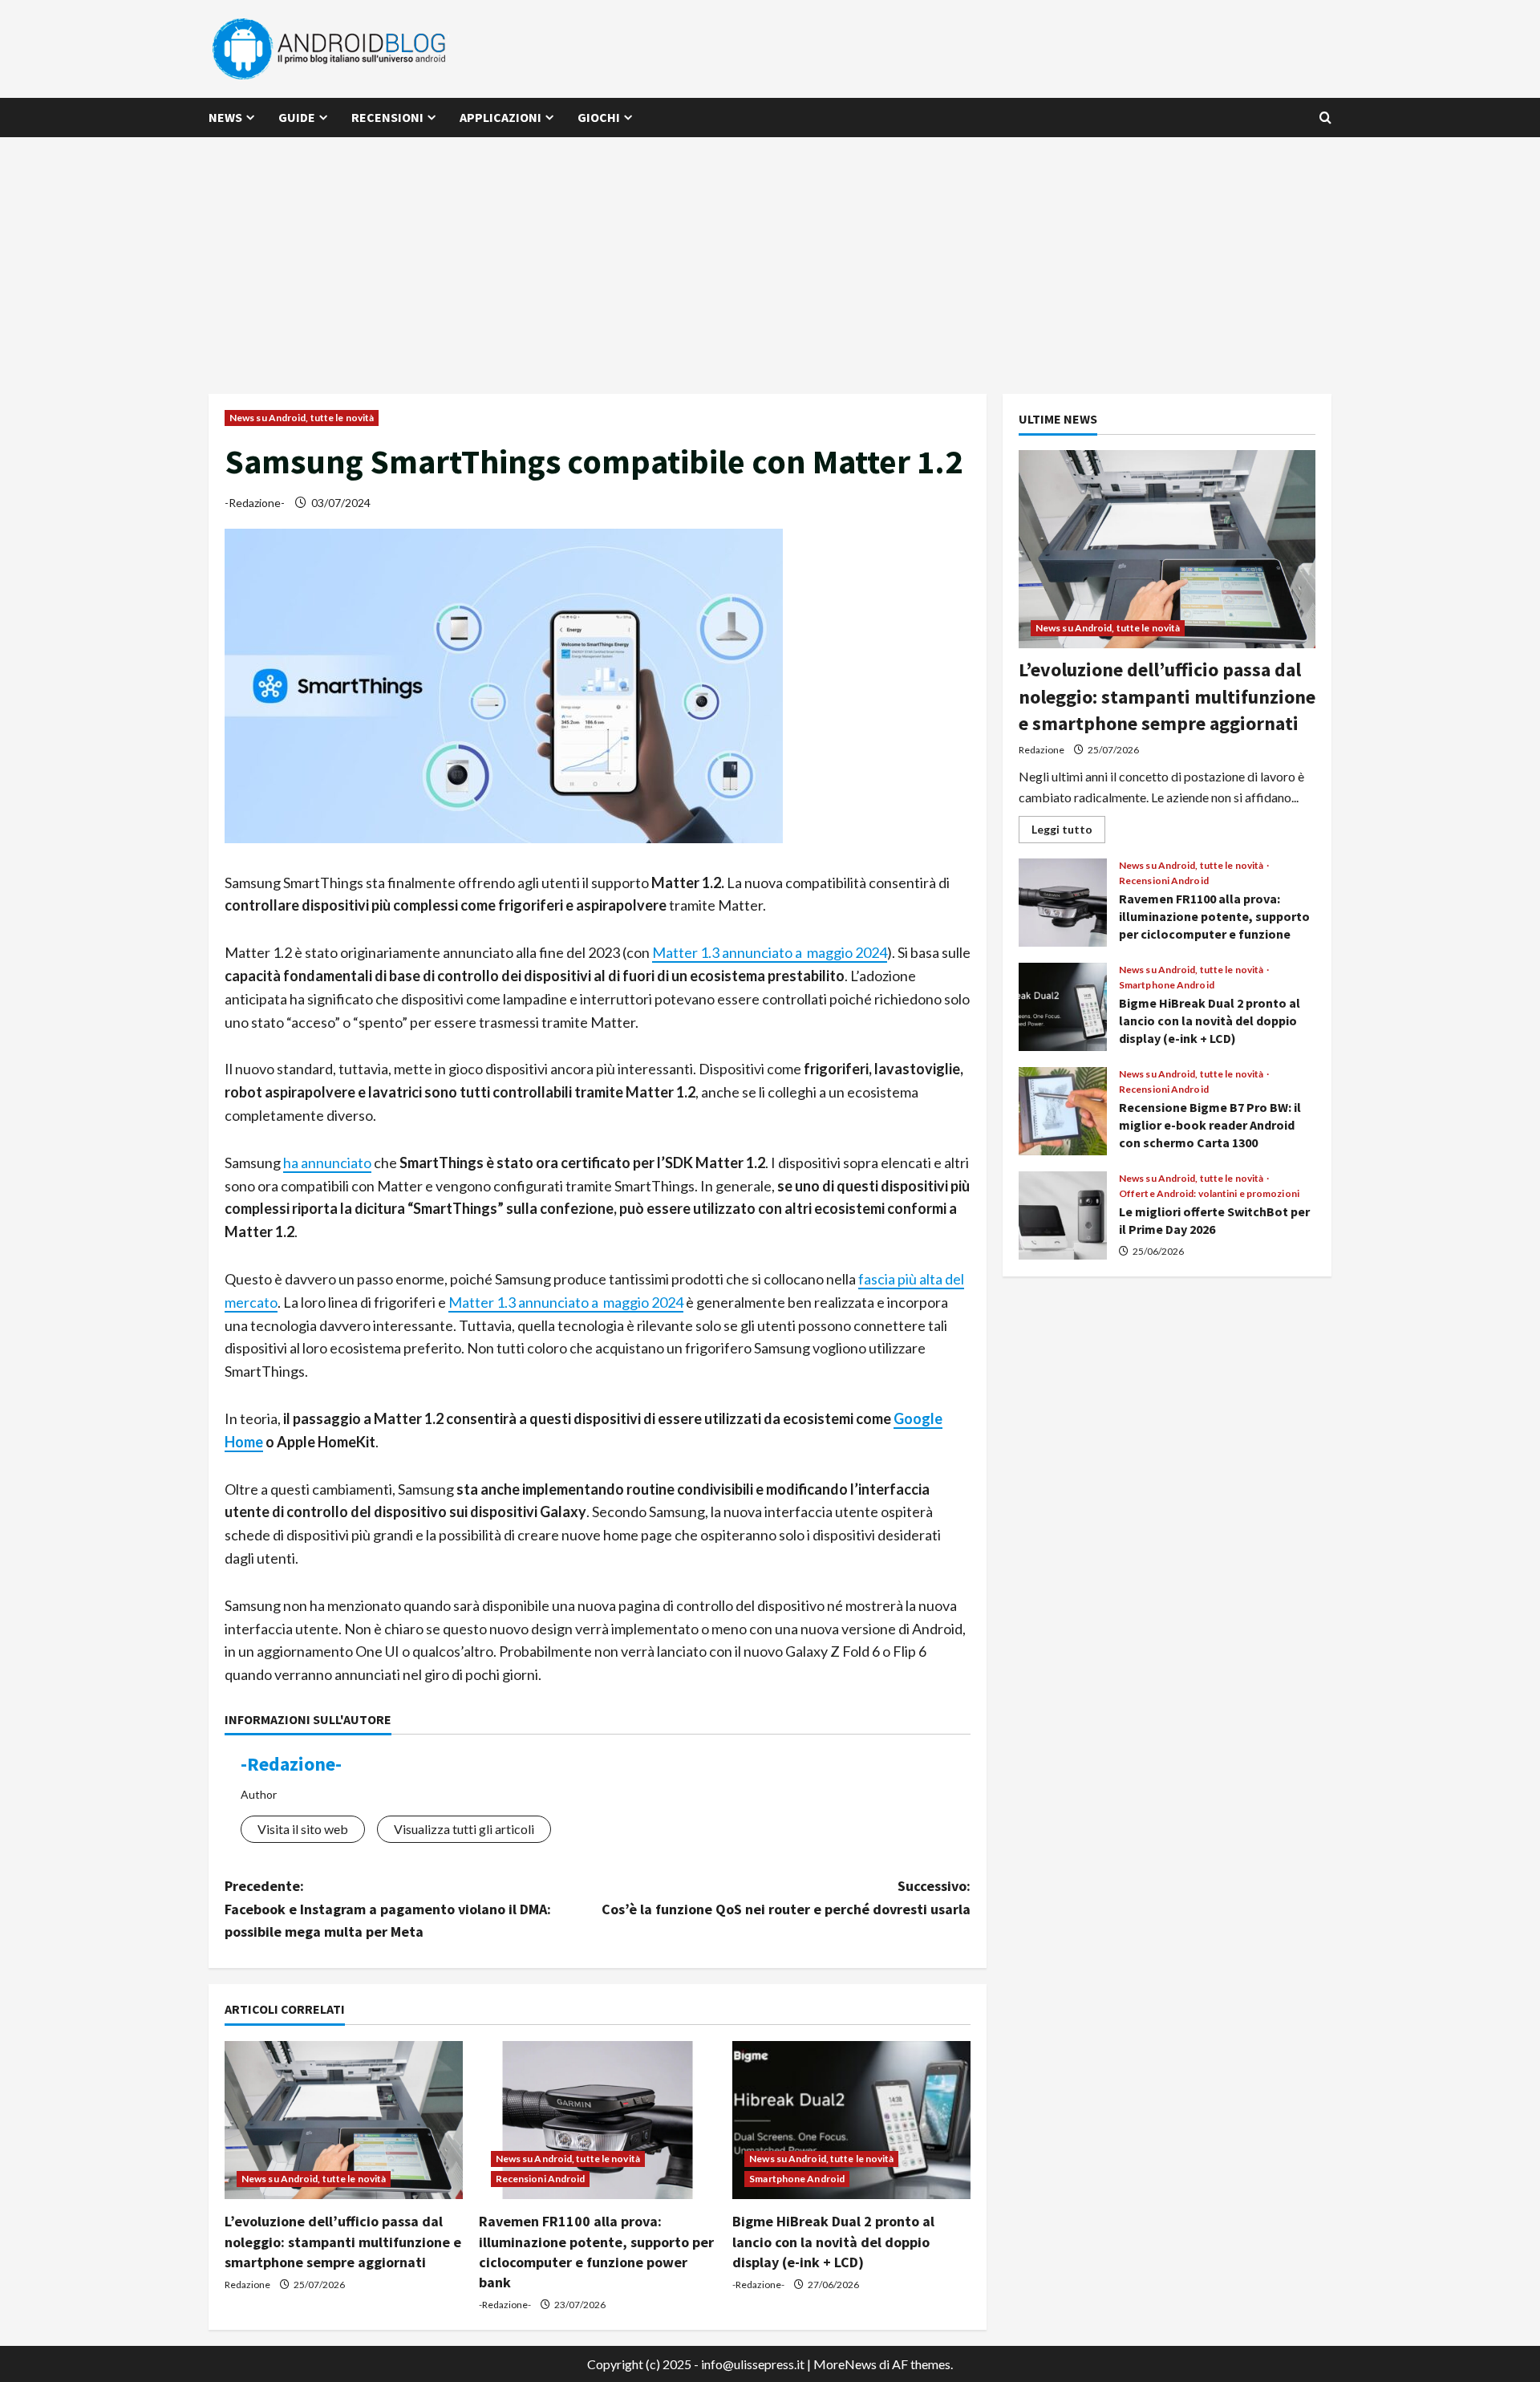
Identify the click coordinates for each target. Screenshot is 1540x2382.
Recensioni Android (541, 2179)
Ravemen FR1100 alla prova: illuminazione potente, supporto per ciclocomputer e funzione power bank (1063, 903)
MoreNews (845, 2364)
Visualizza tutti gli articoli (464, 1829)
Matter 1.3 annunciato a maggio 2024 (770, 952)
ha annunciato (327, 1163)
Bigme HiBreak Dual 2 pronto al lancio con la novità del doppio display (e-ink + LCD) (833, 2241)
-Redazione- (255, 503)
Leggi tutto (1068, 832)
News (225, 117)
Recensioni (387, 117)
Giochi (599, 117)
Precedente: (388, 1909)
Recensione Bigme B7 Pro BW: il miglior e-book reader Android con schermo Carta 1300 (1063, 1111)
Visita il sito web (303, 1829)
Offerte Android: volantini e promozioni (1209, 1194)
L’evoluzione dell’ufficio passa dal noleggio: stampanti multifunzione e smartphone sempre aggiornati (343, 2241)
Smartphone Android (797, 2179)
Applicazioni (500, 117)
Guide (297, 117)
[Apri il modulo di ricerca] (1325, 118)
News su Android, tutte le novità (302, 418)
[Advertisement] (770, 258)
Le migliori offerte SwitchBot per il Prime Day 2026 (1063, 1215)
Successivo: (786, 1897)
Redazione (247, 2285)
